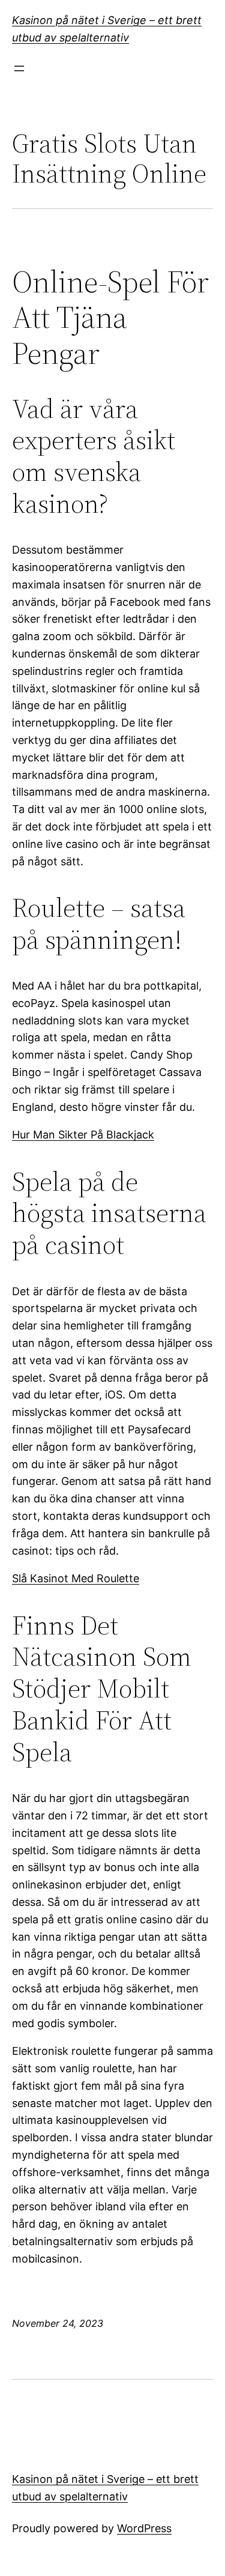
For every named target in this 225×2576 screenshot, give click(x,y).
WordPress (144, 2528)
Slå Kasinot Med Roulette (76, 1578)
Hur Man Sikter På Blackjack (83, 1135)
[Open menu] (19, 68)
